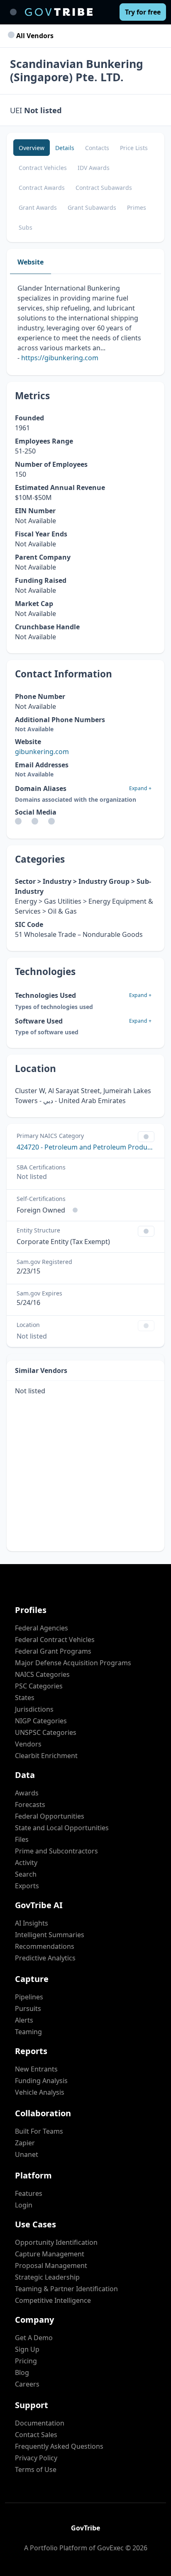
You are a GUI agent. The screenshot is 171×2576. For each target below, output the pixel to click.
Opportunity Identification (56, 2242)
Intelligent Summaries (50, 1935)
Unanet (27, 2154)
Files (22, 1839)
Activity (26, 1863)
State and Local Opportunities (62, 1828)
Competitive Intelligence (53, 2300)
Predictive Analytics (45, 1958)
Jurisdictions (34, 1709)
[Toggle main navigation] (13, 12)
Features (29, 2193)
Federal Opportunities (50, 1816)
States (25, 1698)
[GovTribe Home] (59, 12)
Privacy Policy (36, 2458)
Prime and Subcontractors (56, 1851)
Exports (27, 1886)
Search (26, 1874)
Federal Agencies (42, 1628)
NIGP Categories (41, 1721)
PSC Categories (39, 1686)
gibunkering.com (42, 752)
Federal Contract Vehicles (55, 1640)
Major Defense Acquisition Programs (73, 1663)
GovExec (110, 2548)
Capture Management (50, 2254)
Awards (27, 1793)
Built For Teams (39, 2131)
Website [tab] (31, 262)
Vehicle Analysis (40, 2092)
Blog (22, 2372)
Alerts (24, 2020)
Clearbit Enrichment (46, 1756)
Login (24, 2205)
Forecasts (30, 1805)
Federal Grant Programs (53, 1651)
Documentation (40, 2423)
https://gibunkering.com (60, 358)
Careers (27, 2384)
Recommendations (45, 1946)
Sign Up (27, 2349)
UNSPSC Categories (46, 1732)
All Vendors (34, 36)
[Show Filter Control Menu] (146, 1137)
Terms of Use (36, 2469)
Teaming (28, 2032)
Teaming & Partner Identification (66, 2289)
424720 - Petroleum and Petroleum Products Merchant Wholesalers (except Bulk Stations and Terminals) (85, 1147)
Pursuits (28, 2008)
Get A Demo (34, 2338)
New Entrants (36, 2069)
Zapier (25, 2143)
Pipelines (29, 1997)
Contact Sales (36, 2435)
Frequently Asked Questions (59, 2446)
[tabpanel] (85, 325)
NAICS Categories (42, 1674)
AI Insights (32, 1923)
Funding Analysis (41, 2081)
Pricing (26, 2361)
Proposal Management (51, 2266)
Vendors (28, 1744)
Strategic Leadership (47, 2277)
